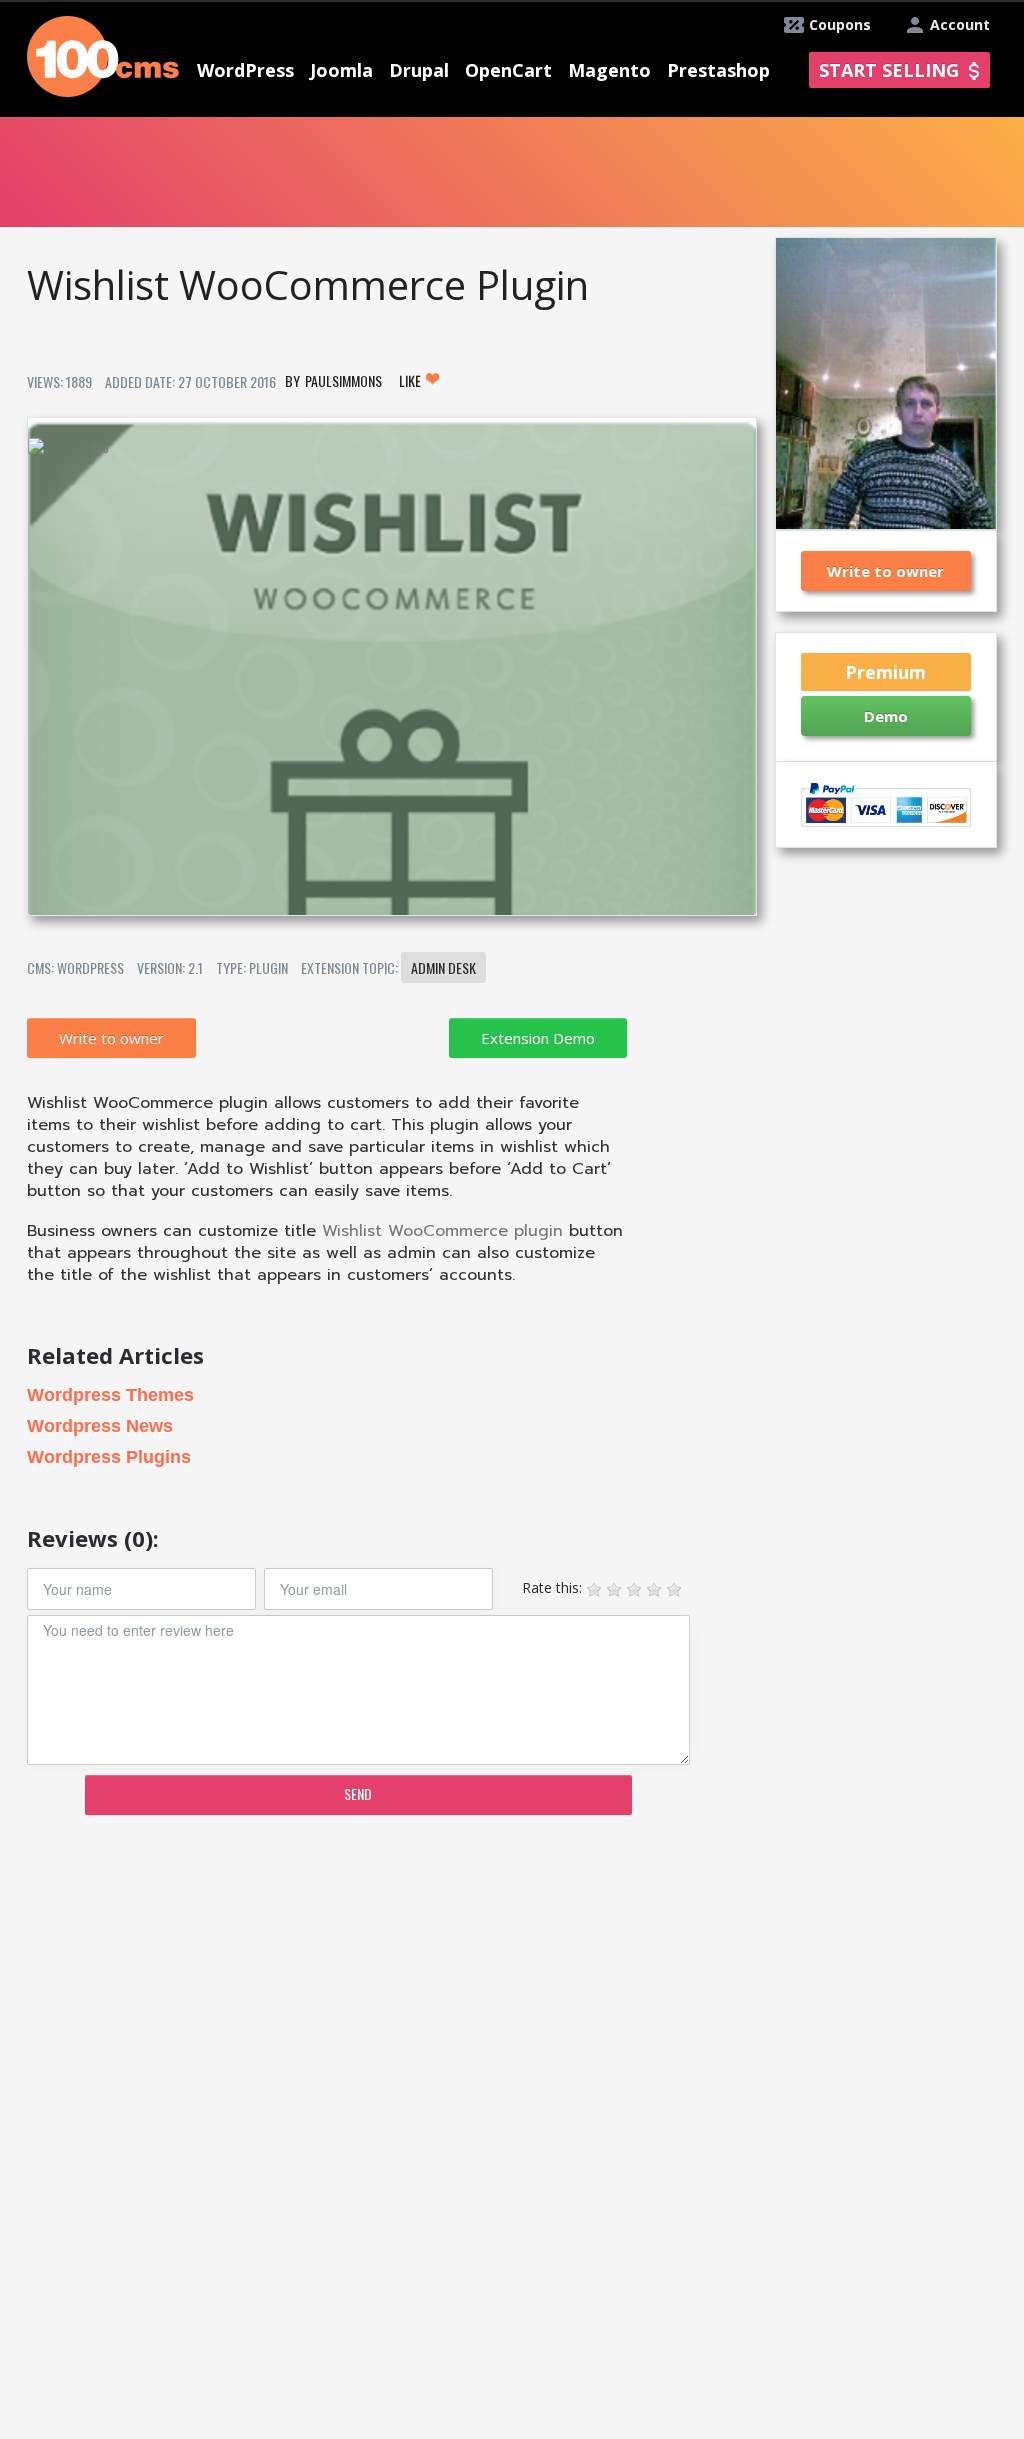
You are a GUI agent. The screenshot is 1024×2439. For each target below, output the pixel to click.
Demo (886, 716)
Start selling (889, 70)
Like (411, 380)
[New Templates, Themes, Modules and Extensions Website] (103, 54)
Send (358, 1793)
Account (960, 24)
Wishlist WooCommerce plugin (442, 1231)
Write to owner (111, 1038)
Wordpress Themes (110, 1395)
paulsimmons (343, 380)
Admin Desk (443, 967)
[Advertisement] (391, 1986)
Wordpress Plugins (109, 1457)
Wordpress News (100, 1426)
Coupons (840, 24)
